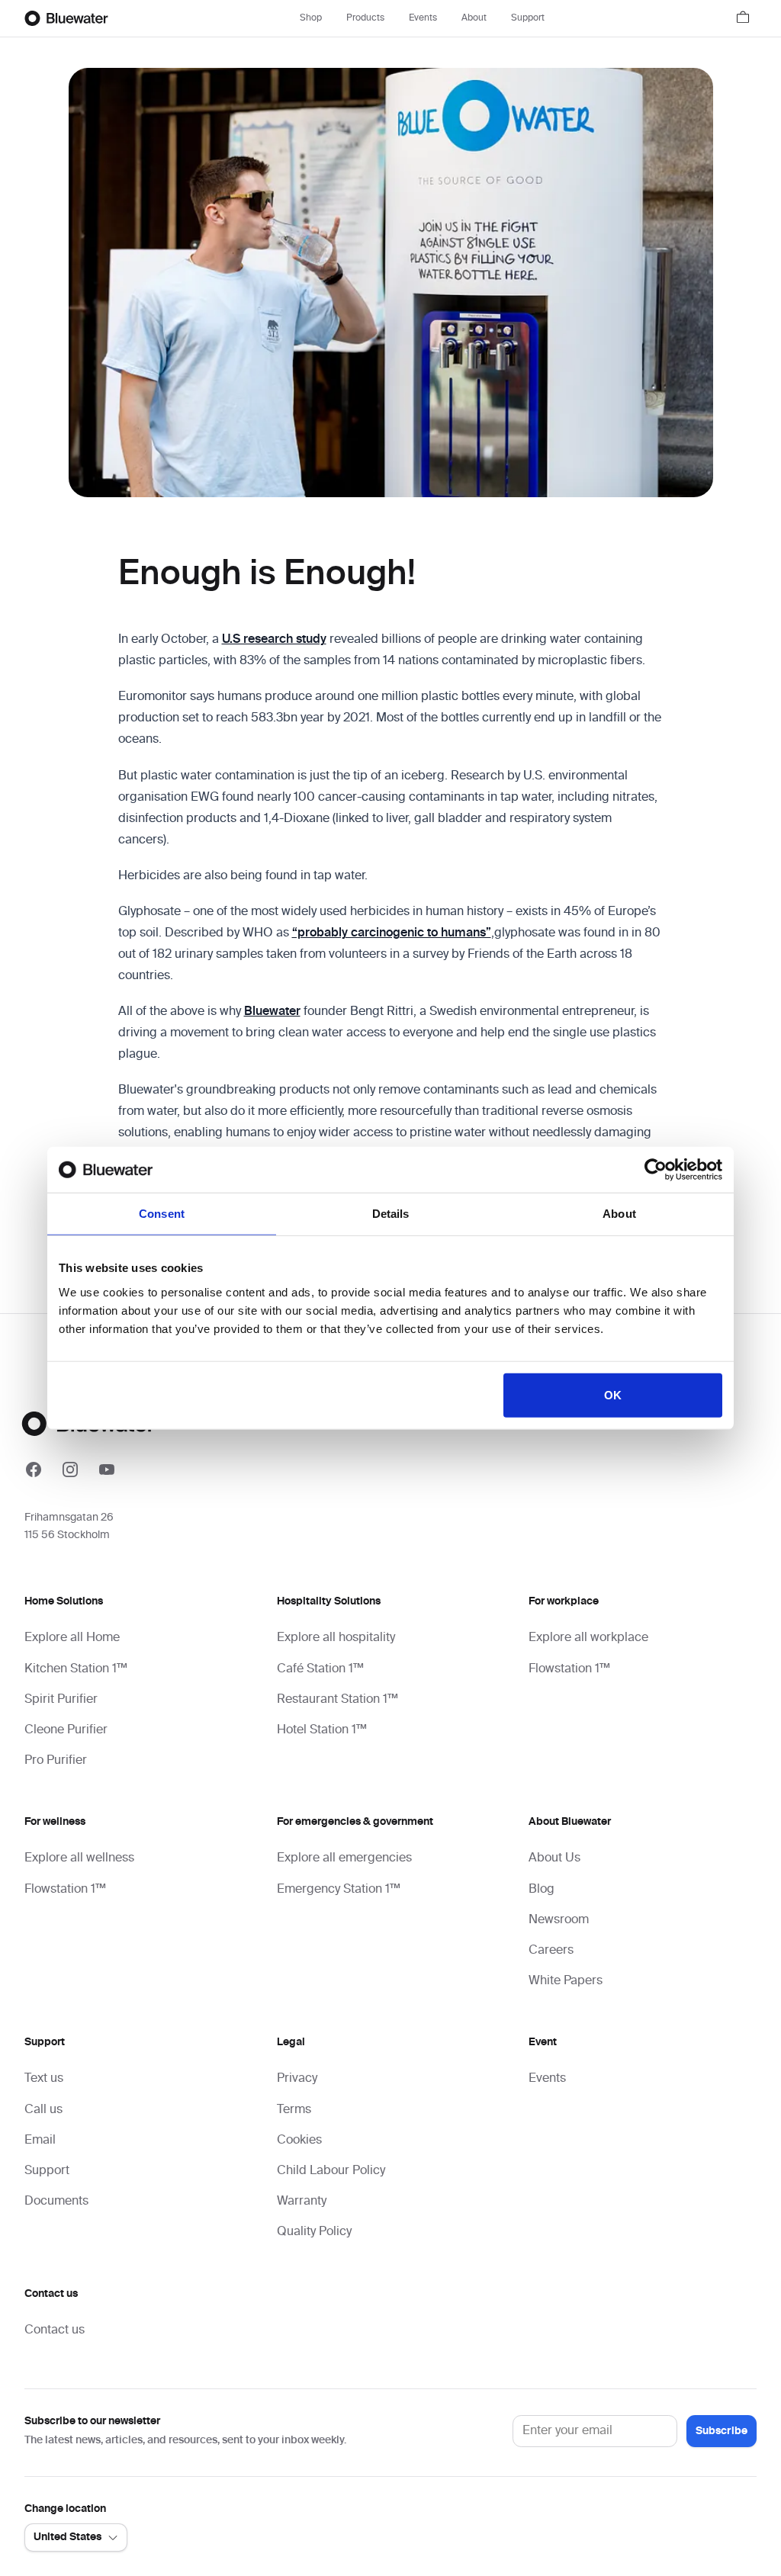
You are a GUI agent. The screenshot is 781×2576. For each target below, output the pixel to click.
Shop (311, 18)
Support (528, 18)
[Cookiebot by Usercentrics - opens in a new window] (656, 1170)
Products (365, 18)
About (474, 18)
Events (423, 18)
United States (67, 2537)
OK (613, 1394)
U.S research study (274, 640)
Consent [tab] (162, 1214)
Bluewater (272, 1012)
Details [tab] (391, 1214)
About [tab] (619, 1214)
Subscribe (722, 2431)
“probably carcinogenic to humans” (392, 933)
